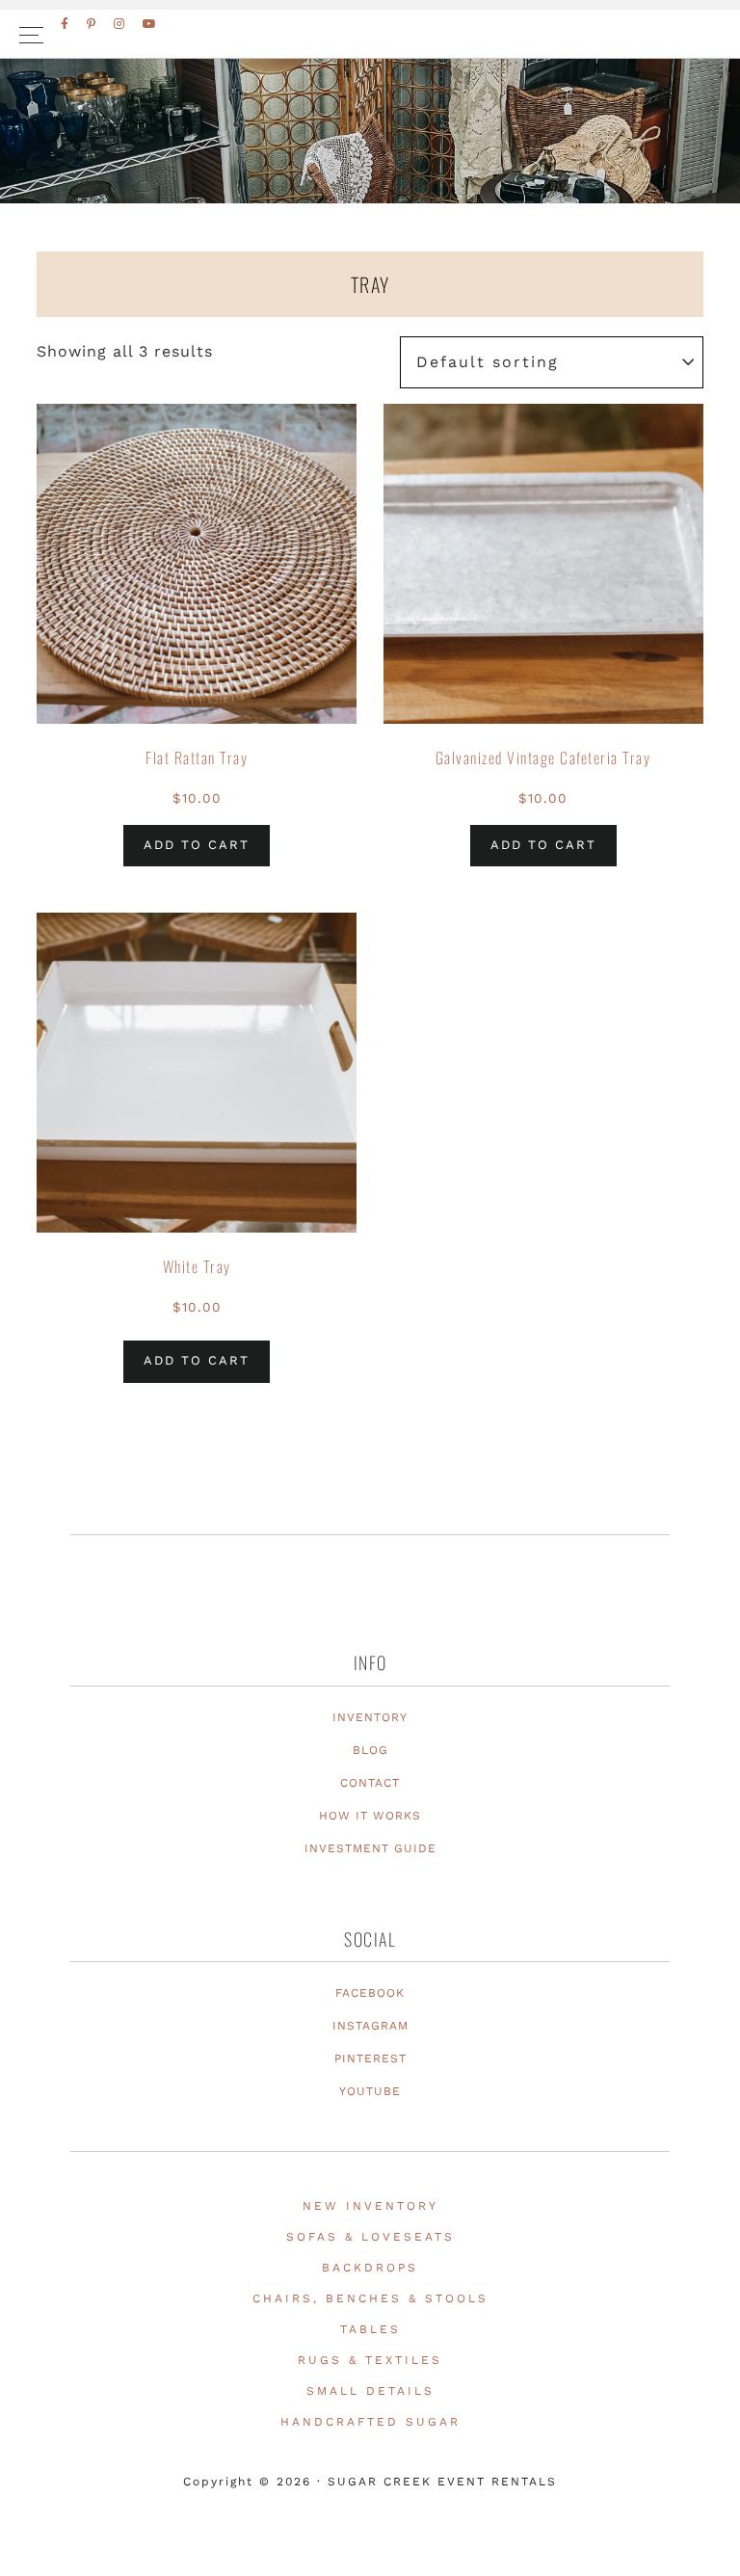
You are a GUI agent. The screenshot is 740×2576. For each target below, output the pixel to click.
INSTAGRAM (370, 2026)
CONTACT (370, 1783)
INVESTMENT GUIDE (370, 1848)
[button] (370, 34)
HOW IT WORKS (370, 1816)
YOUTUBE (370, 2091)
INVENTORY (370, 1717)
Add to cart (197, 845)
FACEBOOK (370, 1993)
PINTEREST (370, 2058)
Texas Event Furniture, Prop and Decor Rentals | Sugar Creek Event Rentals (370, 174)
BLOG (370, 1750)
